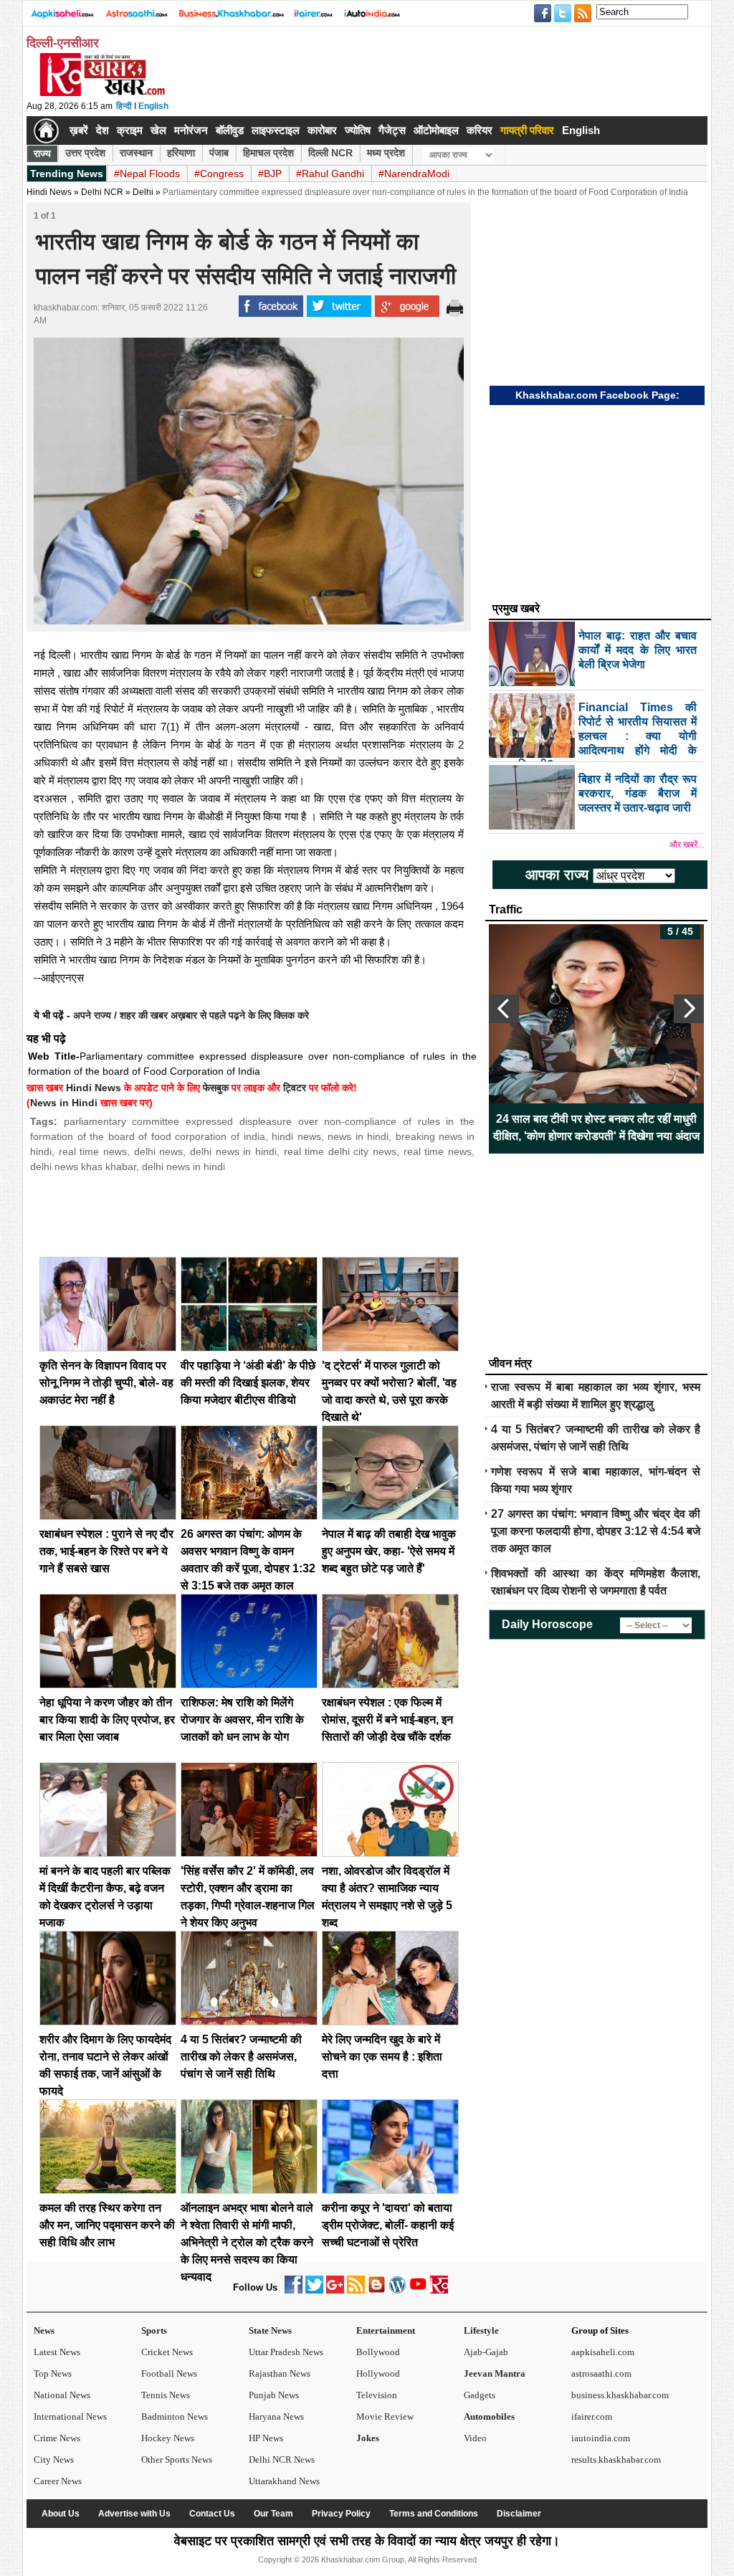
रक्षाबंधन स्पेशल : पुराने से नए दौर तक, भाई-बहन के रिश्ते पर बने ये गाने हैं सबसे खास (106, 1551)
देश (103, 130)
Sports (154, 2330)
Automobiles (489, 2416)
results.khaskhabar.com (616, 2459)
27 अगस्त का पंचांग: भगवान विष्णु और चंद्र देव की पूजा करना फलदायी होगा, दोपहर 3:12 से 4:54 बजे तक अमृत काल (596, 1531)
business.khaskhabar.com (620, 2395)
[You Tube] (418, 2290)
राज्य (42, 153)
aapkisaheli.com (603, 2352)
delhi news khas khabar (83, 1166)
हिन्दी (124, 106)
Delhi (143, 192)
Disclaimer (519, 2514)
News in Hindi (64, 1103)
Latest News (57, 2352)
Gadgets (480, 2395)
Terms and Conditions (434, 2514)
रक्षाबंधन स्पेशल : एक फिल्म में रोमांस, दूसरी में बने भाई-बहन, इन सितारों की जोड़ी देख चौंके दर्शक (387, 1720)
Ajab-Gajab (486, 2352)
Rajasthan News (280, 2373)
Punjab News (274, 2395)
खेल (158, 130)
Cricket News (167, 2352)
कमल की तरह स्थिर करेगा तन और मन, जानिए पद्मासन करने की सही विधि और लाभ (107, 2225)
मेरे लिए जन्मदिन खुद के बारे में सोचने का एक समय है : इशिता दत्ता (382, 2057)
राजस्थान (136, 153)
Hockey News (168, 2438)
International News (70, 2416)
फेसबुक (216, 1088)
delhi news (159, 1151)
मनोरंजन (191, 130)
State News (270, 2330)
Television (377, 2395)
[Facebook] (294, 2290)
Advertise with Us (134, 2514)
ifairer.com (592, 2416)
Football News (169, 2373)
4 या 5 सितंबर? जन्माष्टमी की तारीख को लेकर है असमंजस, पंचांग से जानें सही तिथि (241, 2057)
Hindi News (49, 192)
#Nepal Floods (147, 174)
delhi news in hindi (233, 1151)
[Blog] (377, 2290)
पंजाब (219, 153)
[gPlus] (335, 2290)
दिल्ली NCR (330, 153)
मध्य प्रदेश (386, 153)
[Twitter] (314, 2290)
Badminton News (175, 2416)
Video (475, 2438)
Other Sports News (177, 2459)
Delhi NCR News (282, 2459)
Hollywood (378, 2373)
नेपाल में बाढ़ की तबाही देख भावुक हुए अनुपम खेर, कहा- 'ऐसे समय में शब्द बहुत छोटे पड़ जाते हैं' (389, 1551)
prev (504, 1009)
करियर (480, 130)
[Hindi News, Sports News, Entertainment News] (46, 130)
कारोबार (322, 130)
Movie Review (385, 2416)
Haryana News (276, 2416)
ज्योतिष (358, 130)
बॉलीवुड (230, 130)
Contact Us (212, 2514)
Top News (53, 2373)
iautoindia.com (601, 2438)
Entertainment (386, 2330)
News (44, 2330)
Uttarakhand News (284, 2481)
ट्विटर (295, 1088)
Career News (58, 2481)
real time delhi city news (340, 1151)
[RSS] (356, 2290)
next (689, 1009)
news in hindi (358, 1136)
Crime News (57, 2438)
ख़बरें (79, 130)
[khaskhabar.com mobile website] (439, 2290)
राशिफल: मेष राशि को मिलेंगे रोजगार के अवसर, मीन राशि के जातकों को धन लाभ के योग (242, 1720)
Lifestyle (481, 2330)
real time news (93, 1151)
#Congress (219, 174)
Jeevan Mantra (495, 2373)
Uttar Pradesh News (286, 2352)
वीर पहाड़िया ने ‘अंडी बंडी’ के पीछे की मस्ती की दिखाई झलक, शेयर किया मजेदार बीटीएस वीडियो (248, 1383)
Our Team (273, 2514)
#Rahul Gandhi (330, 174)
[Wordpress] (397, 2290)
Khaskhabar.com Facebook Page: (597, 395)
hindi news (296, 1136)
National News (62, 2395)
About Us (61, 2514)
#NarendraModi (414, 174)
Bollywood (378, 2352)
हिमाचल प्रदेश (268, 153)
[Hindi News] (102, 93)
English (153, 106)
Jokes (368, 2438)
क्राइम (130, 130)
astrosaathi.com (601, 2373)
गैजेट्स (392, 130)
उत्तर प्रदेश (85, 153)
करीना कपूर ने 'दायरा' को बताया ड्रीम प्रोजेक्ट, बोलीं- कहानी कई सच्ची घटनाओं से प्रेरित (388, 2225)
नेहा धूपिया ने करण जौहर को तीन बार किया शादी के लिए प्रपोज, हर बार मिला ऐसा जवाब (107, 1720)
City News (54, 2459)
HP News (266, 2438)
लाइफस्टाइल (276, 130)
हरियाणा (181, 153)
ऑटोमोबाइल (436, 130)
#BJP (270, 174)
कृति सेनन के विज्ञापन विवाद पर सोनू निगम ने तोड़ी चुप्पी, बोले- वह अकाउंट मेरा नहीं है (106, 1383)
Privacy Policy (341, 2514)
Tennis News (166, 2395)
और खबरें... (687, 845)
